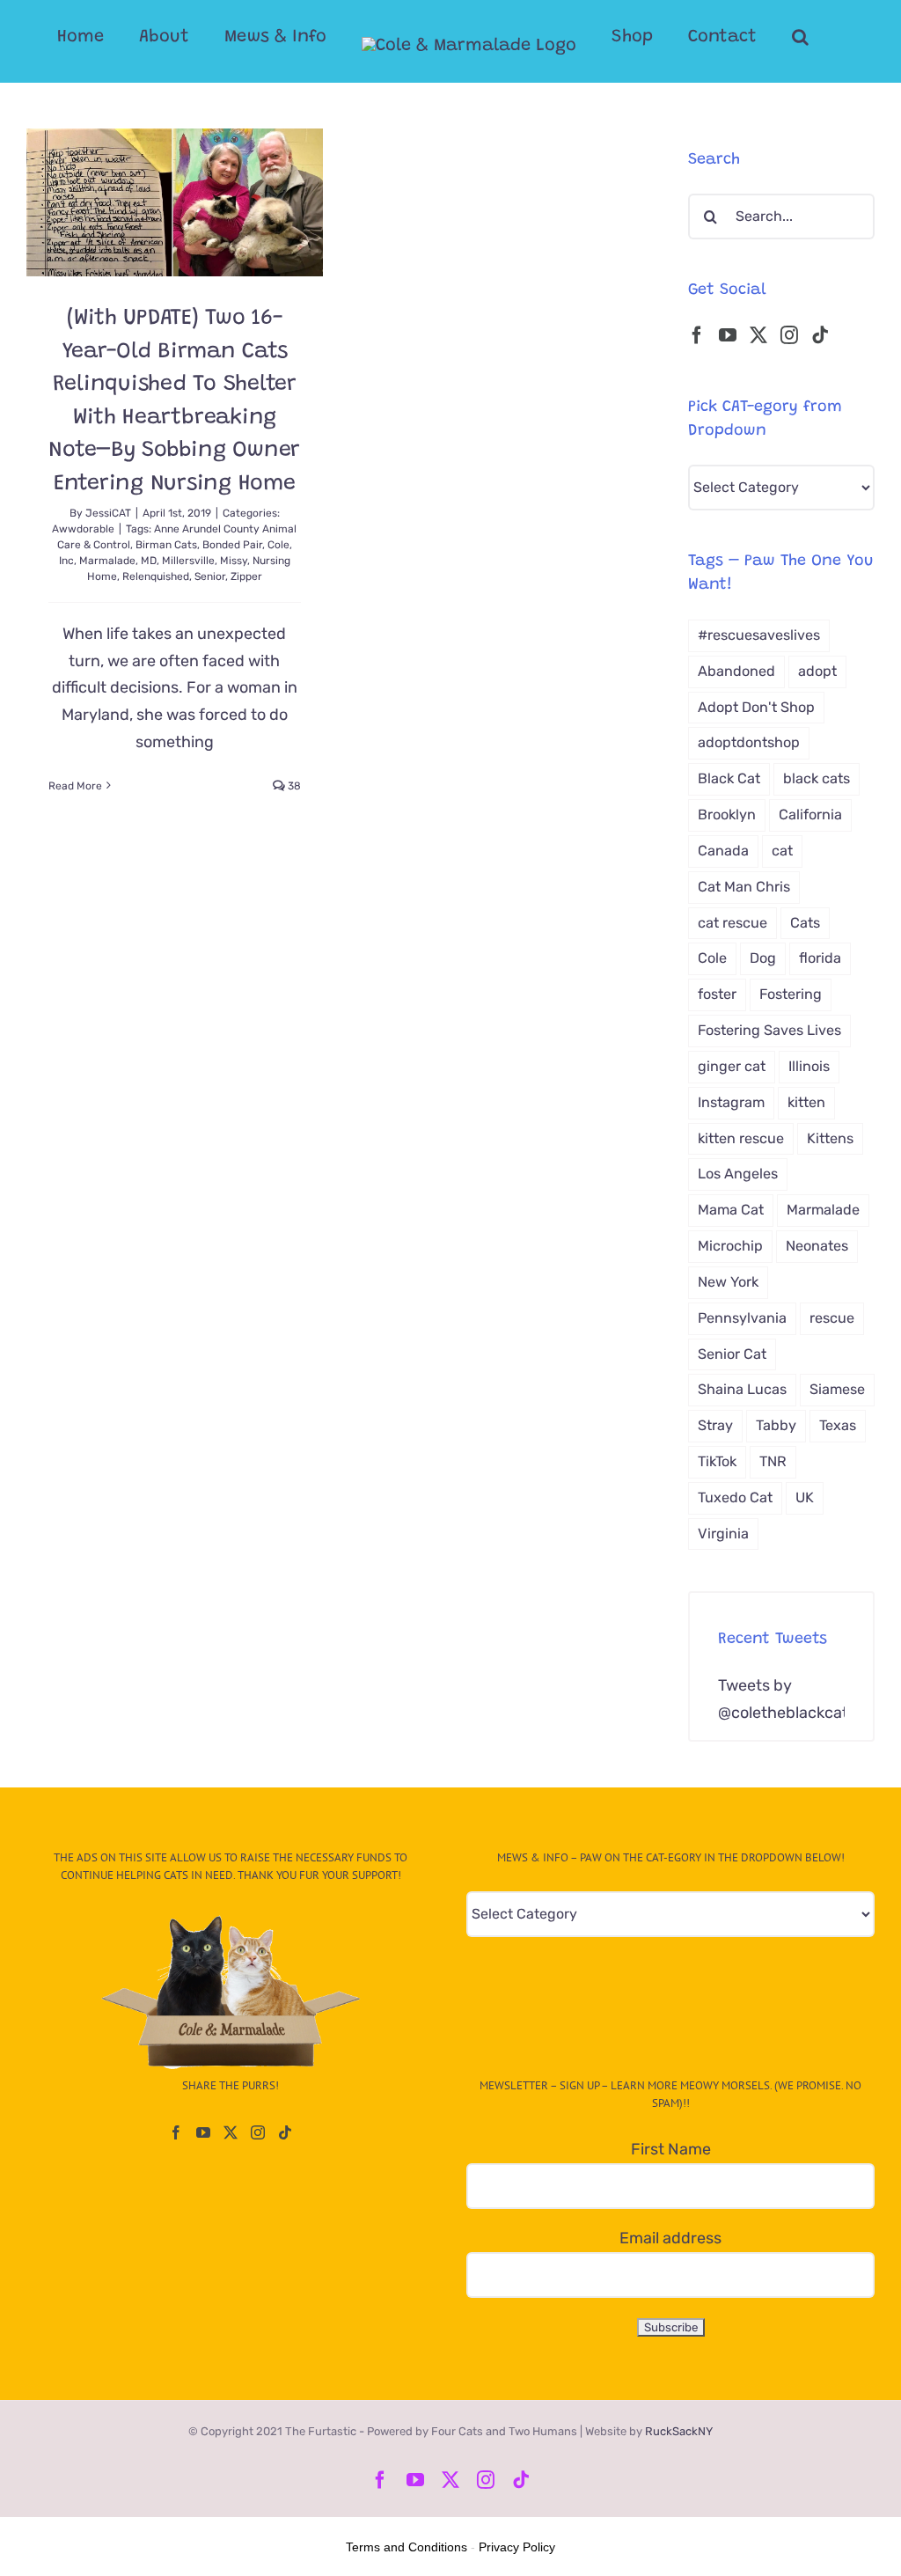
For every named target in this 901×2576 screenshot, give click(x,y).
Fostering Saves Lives (769, 1030)
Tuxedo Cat (735, 1497)
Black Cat (729, 778)
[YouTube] (728, 335)
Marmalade (107, 561)
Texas (838, 1425)
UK (805, 1497)
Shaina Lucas (742, 1389)
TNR (773, 1461)
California (810, 815)
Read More (75, 786)
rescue (832, 1318)
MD (149, 561)
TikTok (717, 1461)
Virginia (723, 1534)
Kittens (830, 1138)
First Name (671, 2149)
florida (820, 958)
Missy (234, 561)
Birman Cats (166, 545)
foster (717, 994)
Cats (805, 923)
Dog (763, 958)
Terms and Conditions (407, 2547)
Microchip (730, 1246)
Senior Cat (732, 1354)
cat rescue (733, 923)
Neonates (817, 1246)
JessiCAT (108, 513)
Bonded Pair (232, 545)
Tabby (776, 1425)
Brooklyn (727, 815)
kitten (806, 1102)
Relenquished (156, 576)
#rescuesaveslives (759, 635)
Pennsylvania (742, 1318)
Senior (210, 576)
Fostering (791, 994)
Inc (66, 561)
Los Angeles (738, 1174)
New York (728, 1282)
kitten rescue (741, 1138)
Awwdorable (83, 529)
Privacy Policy (517, 2547)
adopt (817, 671)
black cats (817, 778)
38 (293, 786)
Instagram (731, 1102)
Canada (723, 851)
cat (782, 851)
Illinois (809, 1066)
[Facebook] (697, 335)
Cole (278, 545)
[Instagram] (789, 335)
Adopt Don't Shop (756, 707)
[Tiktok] (820, 335)
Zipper (246, 576)
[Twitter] (758, 335)
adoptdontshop (749, 742)
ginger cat (732, 1066)
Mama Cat (731, 1210)
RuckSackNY (679, 2431)
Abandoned (736, 671)
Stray (715, 1425)
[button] (800, 37)
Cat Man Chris (744, 887)
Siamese (837, 1389)
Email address (670, 2238)
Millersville (188, 561)
